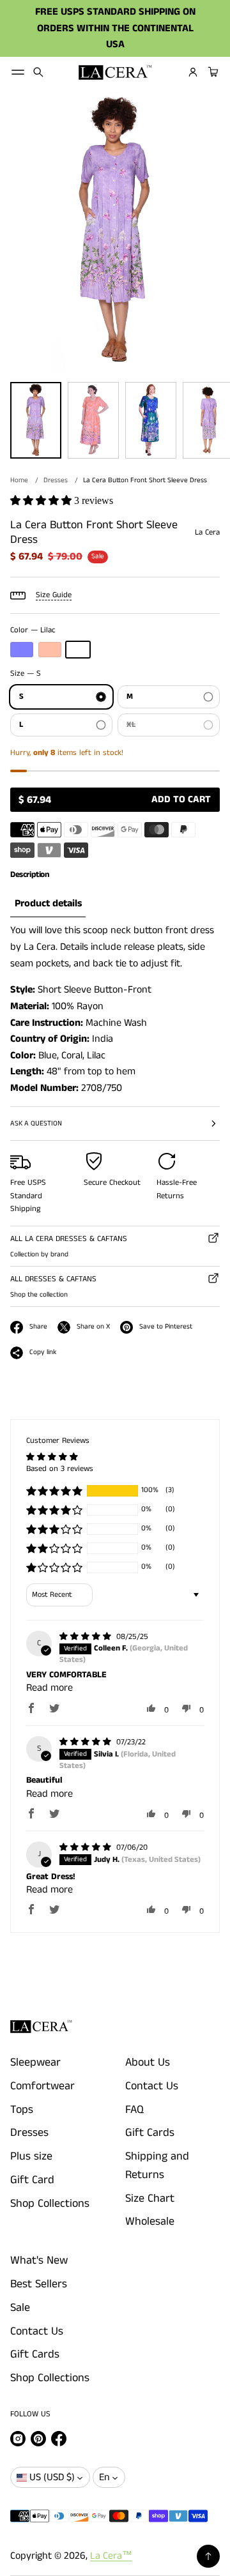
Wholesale (150, 2222)
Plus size (31, 2156)
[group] (48, 904)
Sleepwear (35, 2062)
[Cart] (211, 72)
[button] (38, 72)
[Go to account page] (193, 72)
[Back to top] (208, 2556)
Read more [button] (50, 1688)
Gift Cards (150, 2133)
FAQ (134, 2110)
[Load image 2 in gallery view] (93, 420)
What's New (39, 2260)
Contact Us (152, 2086)
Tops (22, 2110)
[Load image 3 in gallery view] (151, 420)
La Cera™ (111, 2556)
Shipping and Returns (157, 2166)
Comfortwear (42, 2086)
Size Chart (150, 2199)
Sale (20, 2308)
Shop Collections (50, 2204)
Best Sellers (39, 2284)
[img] (87, 1637)
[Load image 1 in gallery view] (36, 420)
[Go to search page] (38, 72)
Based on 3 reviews (60, 1469)
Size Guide (54, 595)
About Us (148, 2062)
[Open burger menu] (18, 72)
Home (19, 480)
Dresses (56, 480)
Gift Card (32, 2180)
